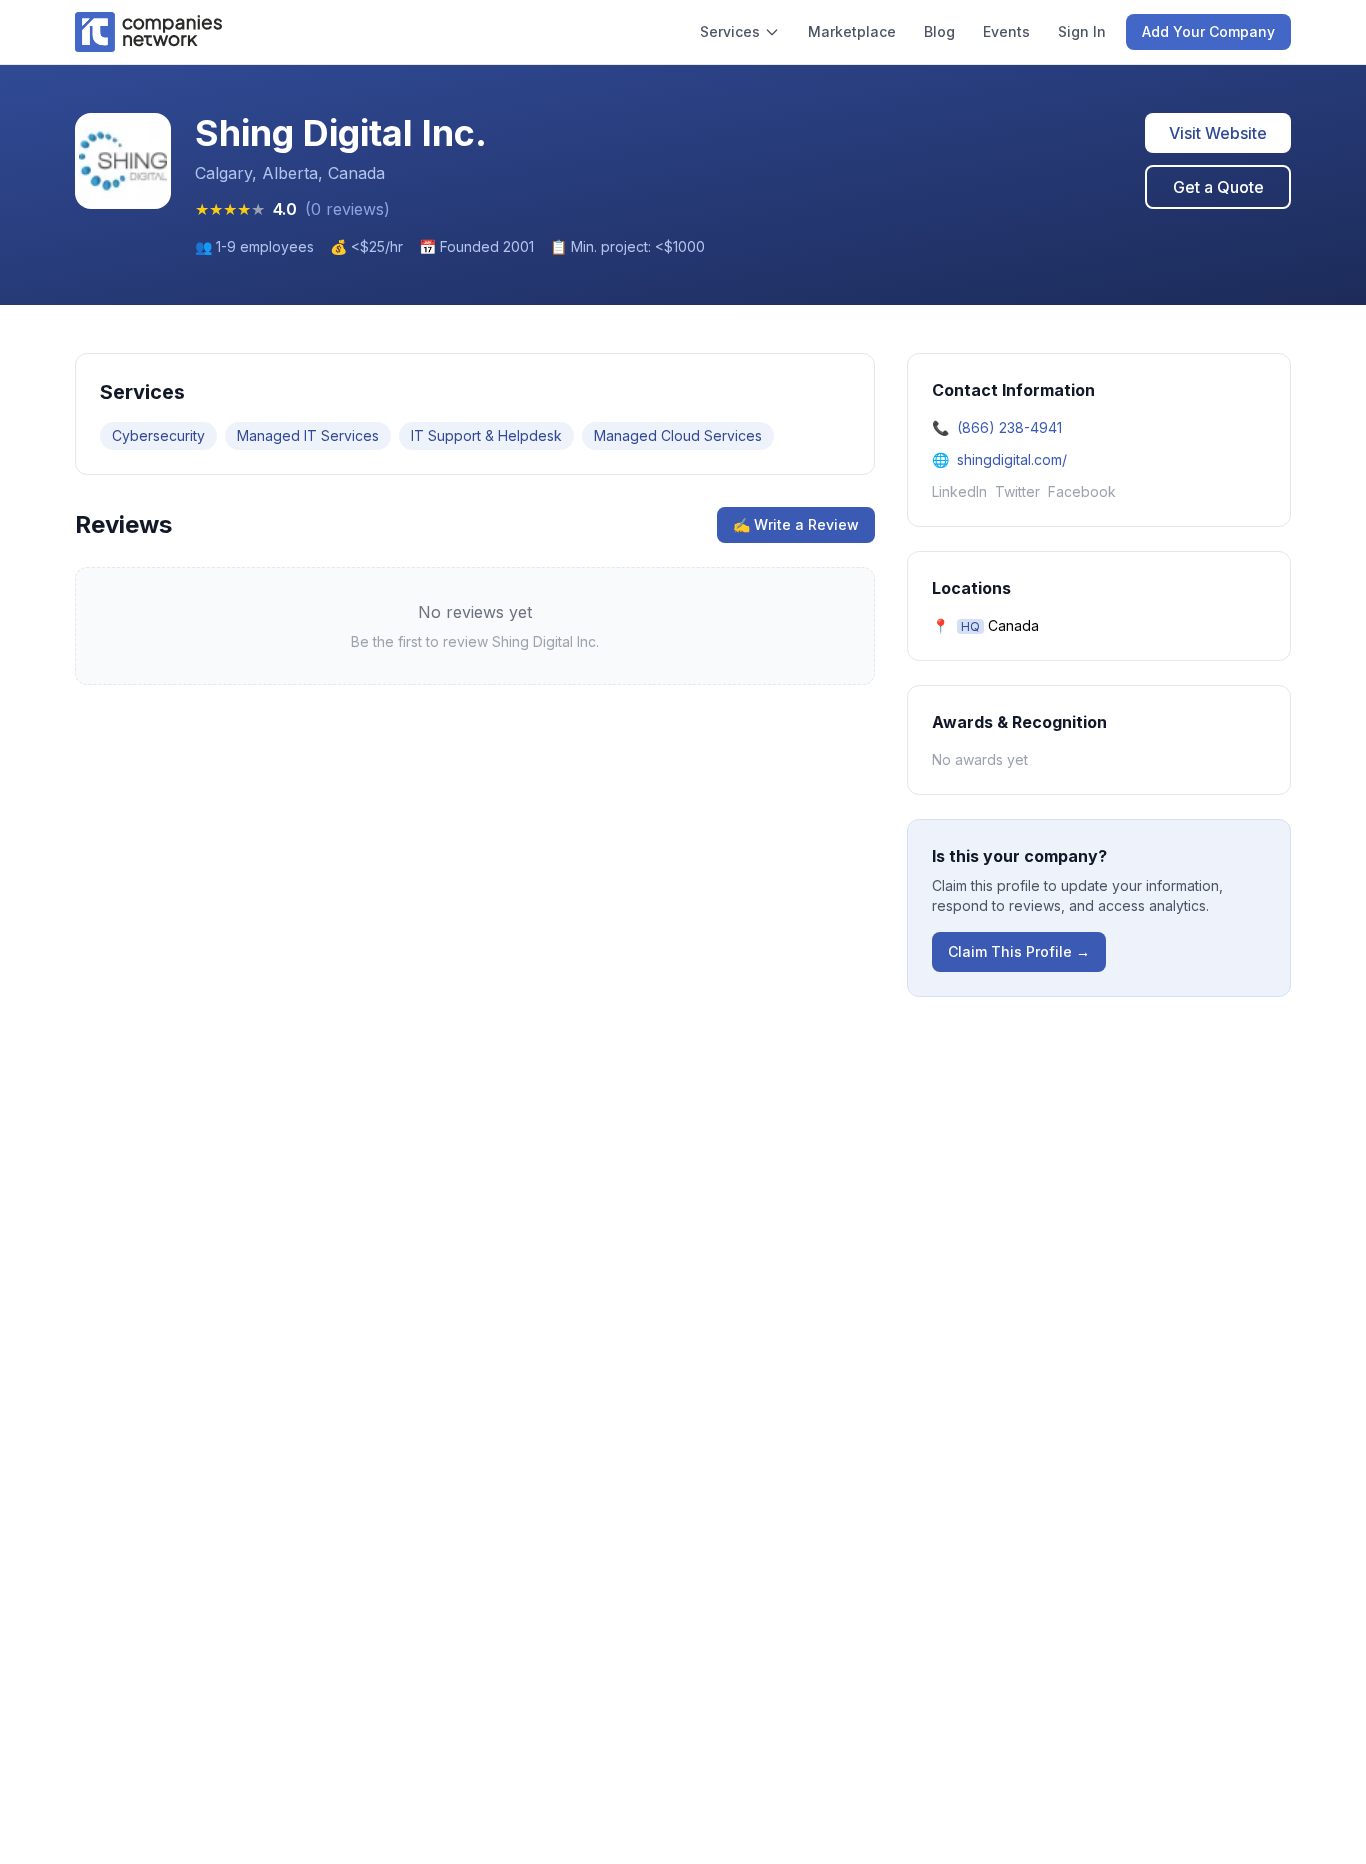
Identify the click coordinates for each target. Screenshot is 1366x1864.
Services (730, 31)
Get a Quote (1218, 187)
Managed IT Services (308, 435)
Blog (939, 31)
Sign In (1082, 31)
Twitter (1017, 491)
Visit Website (1218, 133)
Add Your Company (1208, 31)
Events (1006, 31)
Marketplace (852, 31)
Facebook (1082, 491)
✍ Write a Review (796, 524)
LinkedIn (959, 491)
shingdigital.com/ (1012, 459)
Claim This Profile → (1019, 951)
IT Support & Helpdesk (486, 435)
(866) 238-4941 (1009, 427)
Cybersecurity (158, 435)
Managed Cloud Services (678, 435)
